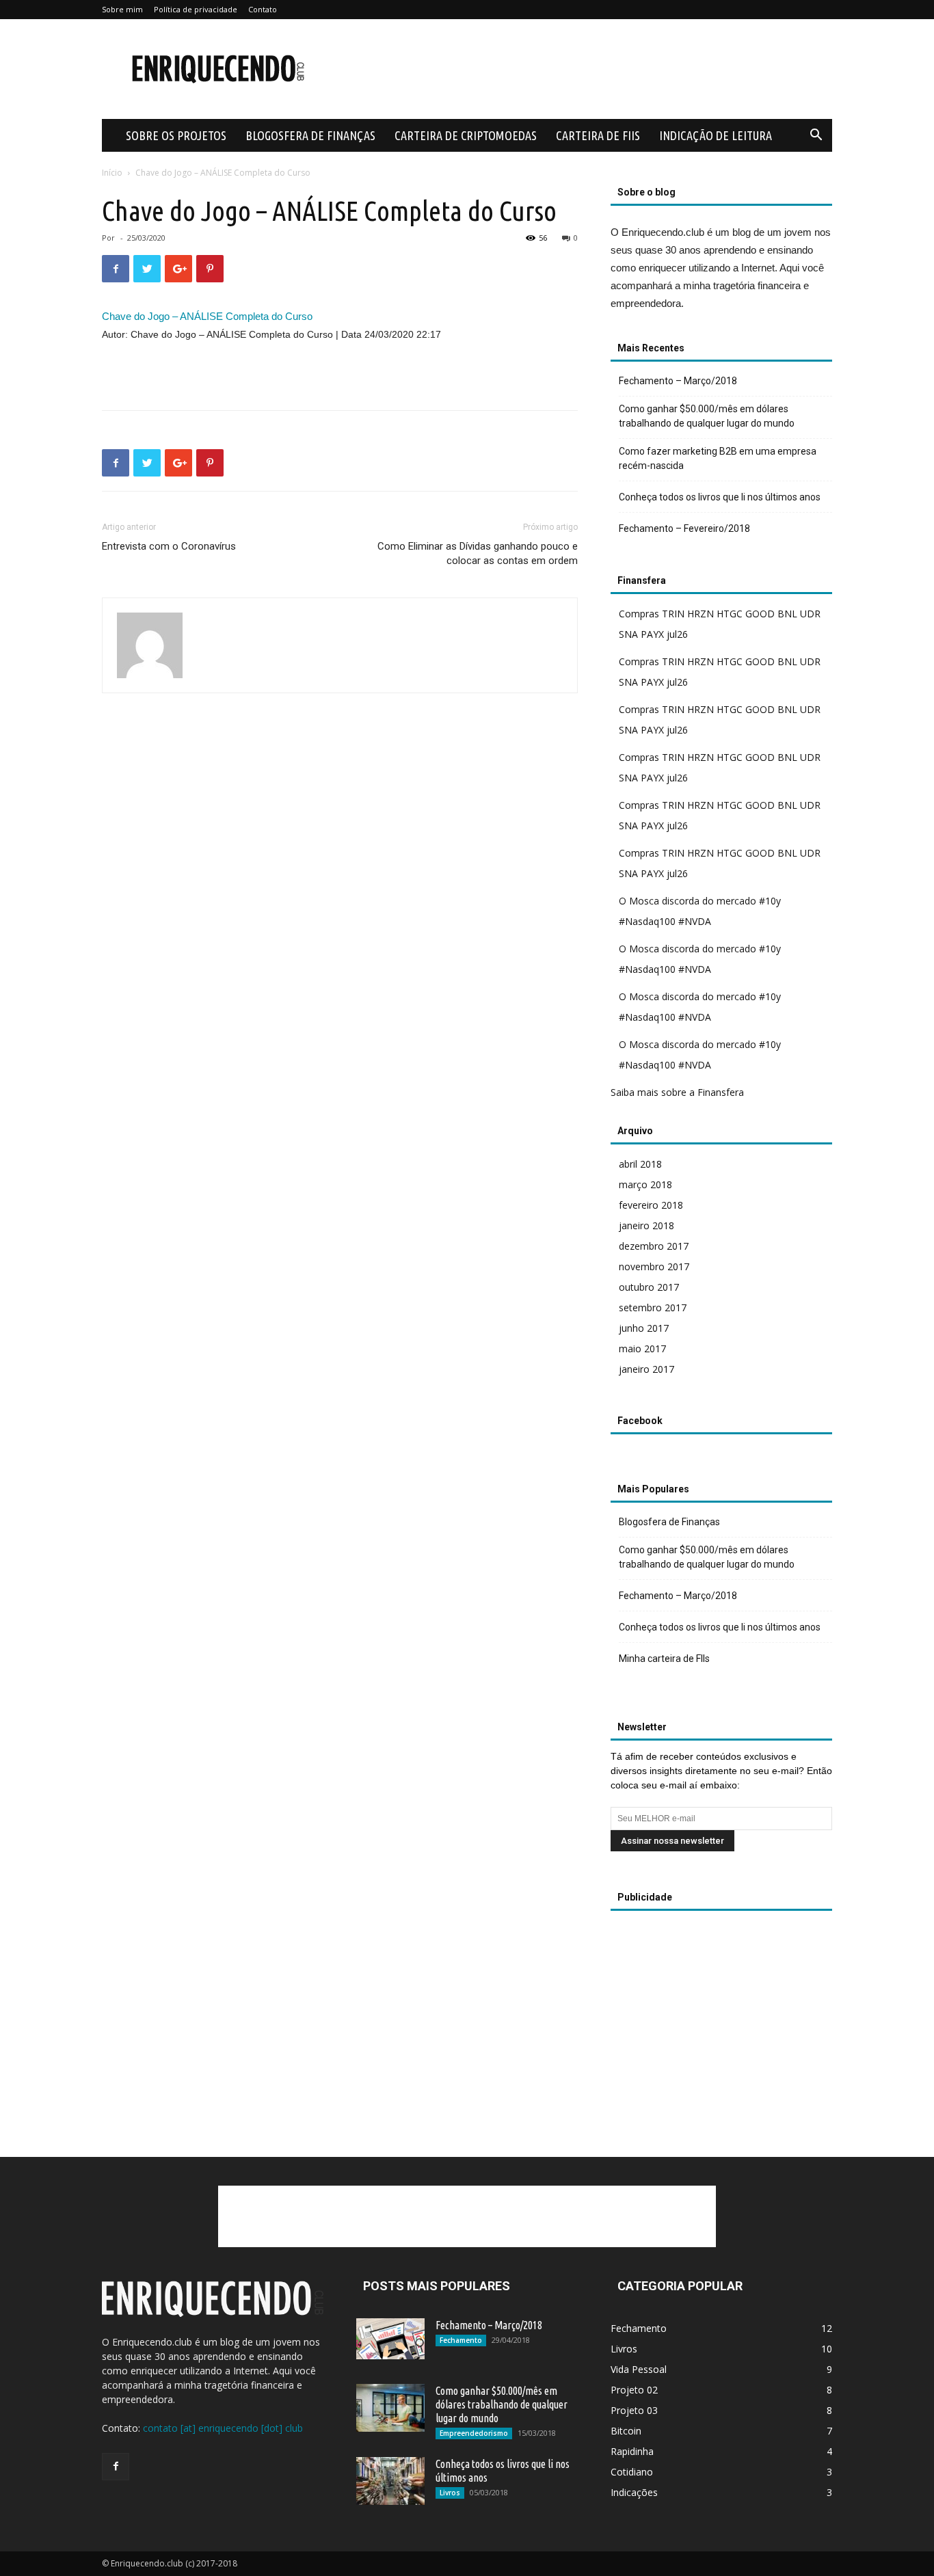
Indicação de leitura (716, 135)
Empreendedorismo (474, 2433)
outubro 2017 (649, 1287)
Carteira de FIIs (598, 135)
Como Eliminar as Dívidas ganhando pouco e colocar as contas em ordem (478, 553)
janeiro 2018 (646, 1225)
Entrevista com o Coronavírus (169, 546)
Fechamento (461, 2340)
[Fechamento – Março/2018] (390, 2339)
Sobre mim (122, 9)
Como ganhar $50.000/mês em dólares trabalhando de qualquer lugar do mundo (707, 416)
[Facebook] (116, 2467)
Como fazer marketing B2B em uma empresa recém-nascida (718, 458)
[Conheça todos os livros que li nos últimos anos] (390, 2481)
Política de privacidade (196, 9)
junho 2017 (644, 1328)
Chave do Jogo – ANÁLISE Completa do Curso (207, 316)
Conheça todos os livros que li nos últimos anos (720, 497)
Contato (263, 9)
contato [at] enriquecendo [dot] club (223, 2428)
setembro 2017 (653, 1307)
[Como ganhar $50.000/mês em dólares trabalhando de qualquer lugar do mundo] (390, 2408)
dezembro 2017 (654, 1246)
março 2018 (645, 1184)
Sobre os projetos (176, 135)
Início (112, 173)
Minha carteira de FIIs (664, 1659)
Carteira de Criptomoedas (466, 135)
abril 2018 (640, 1164)
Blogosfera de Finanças (310, 135)
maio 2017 (642, 1349)
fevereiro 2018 (651, 1205)
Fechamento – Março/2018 (678, 381)
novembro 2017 (654, 1266)
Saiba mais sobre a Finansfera (677, 1092)
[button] (816, 136)
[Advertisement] (583, 69)
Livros (450, 2493)
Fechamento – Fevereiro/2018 (684, 528)
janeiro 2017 (646, 1369)
